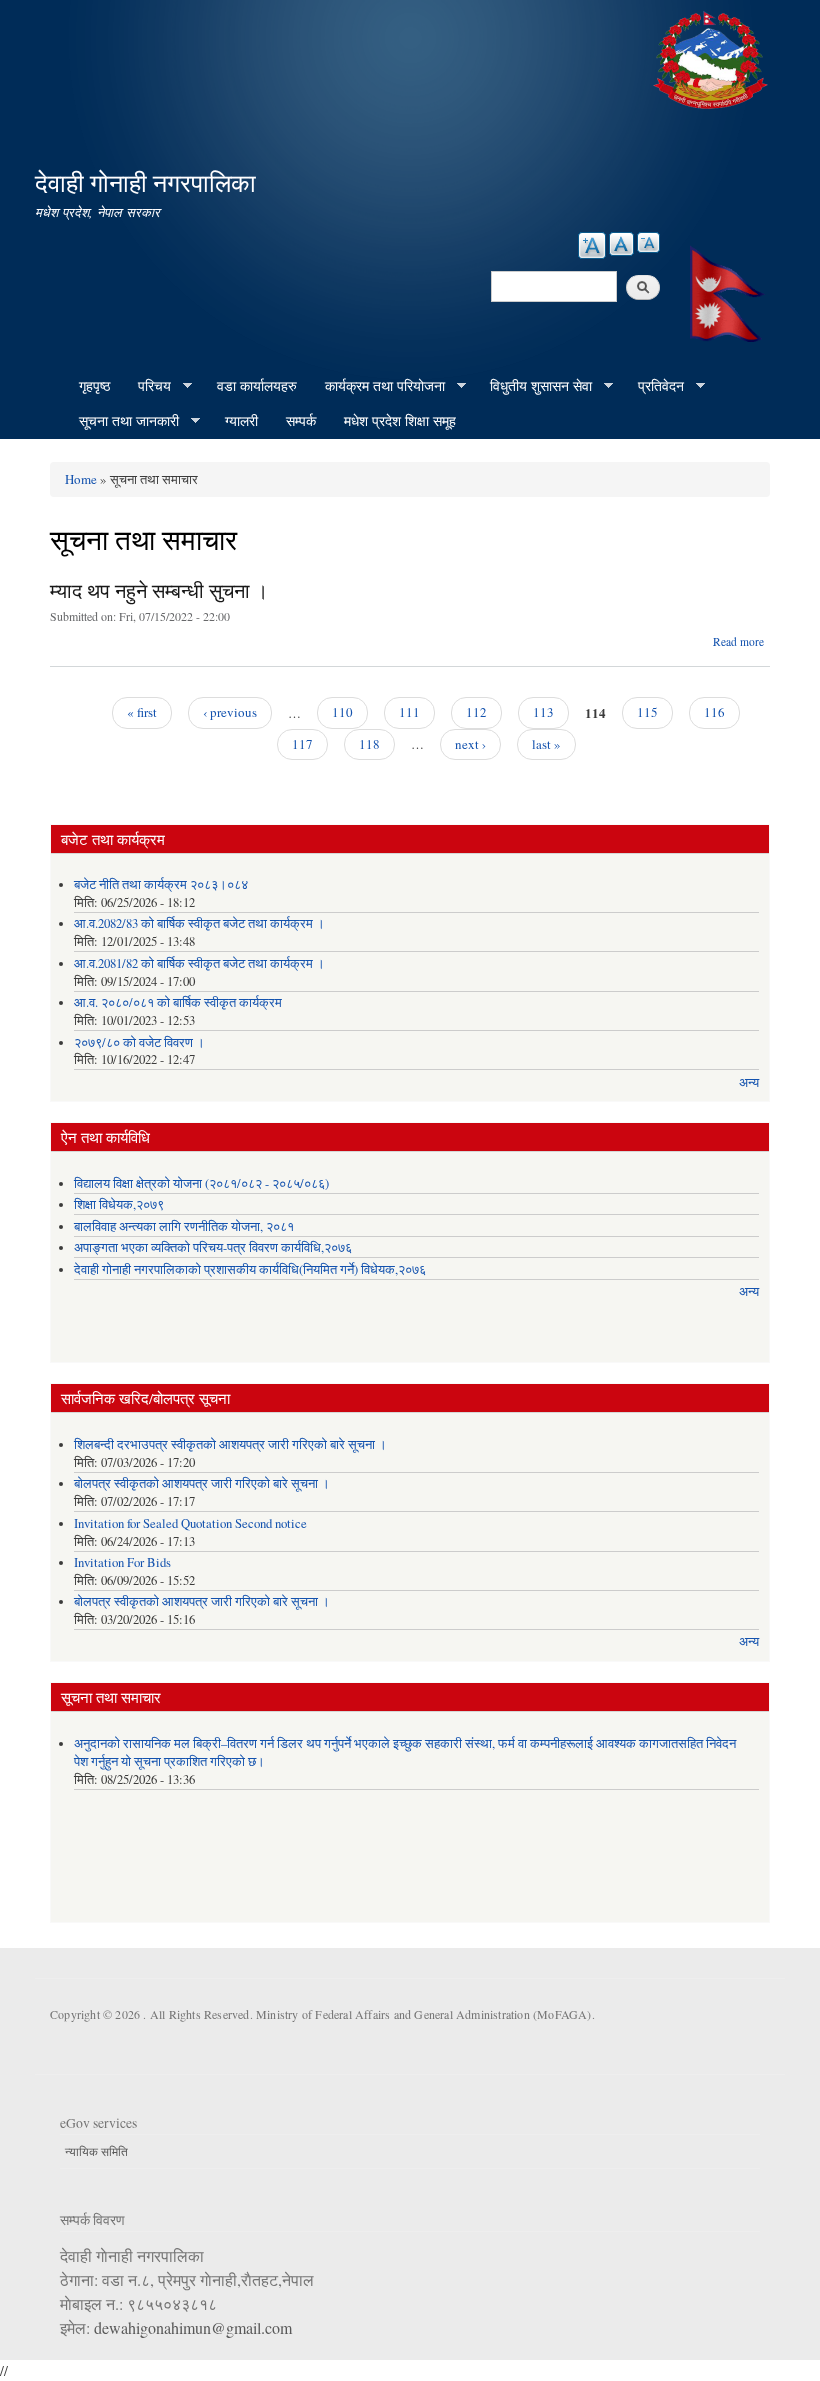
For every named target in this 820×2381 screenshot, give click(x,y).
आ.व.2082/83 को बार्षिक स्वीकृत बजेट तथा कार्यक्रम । (199, 923)
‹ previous (230, 712)
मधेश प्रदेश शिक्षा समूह (400, 420)
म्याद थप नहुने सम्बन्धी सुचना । (159, 590)
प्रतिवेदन (654, 386)
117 (302, 744)
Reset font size (621, 244)
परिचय (147, 386)
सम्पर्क (301, 420)
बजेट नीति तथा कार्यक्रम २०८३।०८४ (161, 884)
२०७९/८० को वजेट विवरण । (139, 1042)
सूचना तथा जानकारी (122, 421)
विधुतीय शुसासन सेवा (534, 386)
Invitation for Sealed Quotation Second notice (190, 1523)
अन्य (749, 1082)
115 (647, 712)
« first (142, 712)
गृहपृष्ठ (94, 385)
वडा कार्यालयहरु (257, 385)
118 (369, 744)
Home (81, 479)
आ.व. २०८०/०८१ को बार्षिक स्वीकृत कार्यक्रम (178, 1002)
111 (409, 712)
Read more (738, 641)
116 (714, 712)
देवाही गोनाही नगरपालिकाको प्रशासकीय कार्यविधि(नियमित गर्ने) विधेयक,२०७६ (250, 1269)
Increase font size (592, 245)
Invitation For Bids (122, 1562)
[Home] (713, 57)
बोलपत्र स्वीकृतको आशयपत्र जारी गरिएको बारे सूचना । (202, 1483)
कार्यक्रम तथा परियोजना (378, 386)
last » (546, 744)
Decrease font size (648, 242)
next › (470, 744)
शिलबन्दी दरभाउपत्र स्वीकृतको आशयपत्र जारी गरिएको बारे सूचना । (230, 1444)
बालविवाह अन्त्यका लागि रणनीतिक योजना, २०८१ (184, 1226)
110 (342, 712)
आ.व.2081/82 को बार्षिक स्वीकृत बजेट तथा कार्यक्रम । (199, 963)
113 (543, 712)
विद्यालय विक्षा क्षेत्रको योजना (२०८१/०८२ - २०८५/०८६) (201, 1183)
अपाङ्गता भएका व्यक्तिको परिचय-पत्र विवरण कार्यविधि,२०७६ (213, 1247)
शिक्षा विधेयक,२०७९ (119, 1204)
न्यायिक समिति (96, 2151)
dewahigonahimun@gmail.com (193, 2327)
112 (476, 712)
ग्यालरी (241, 420)
